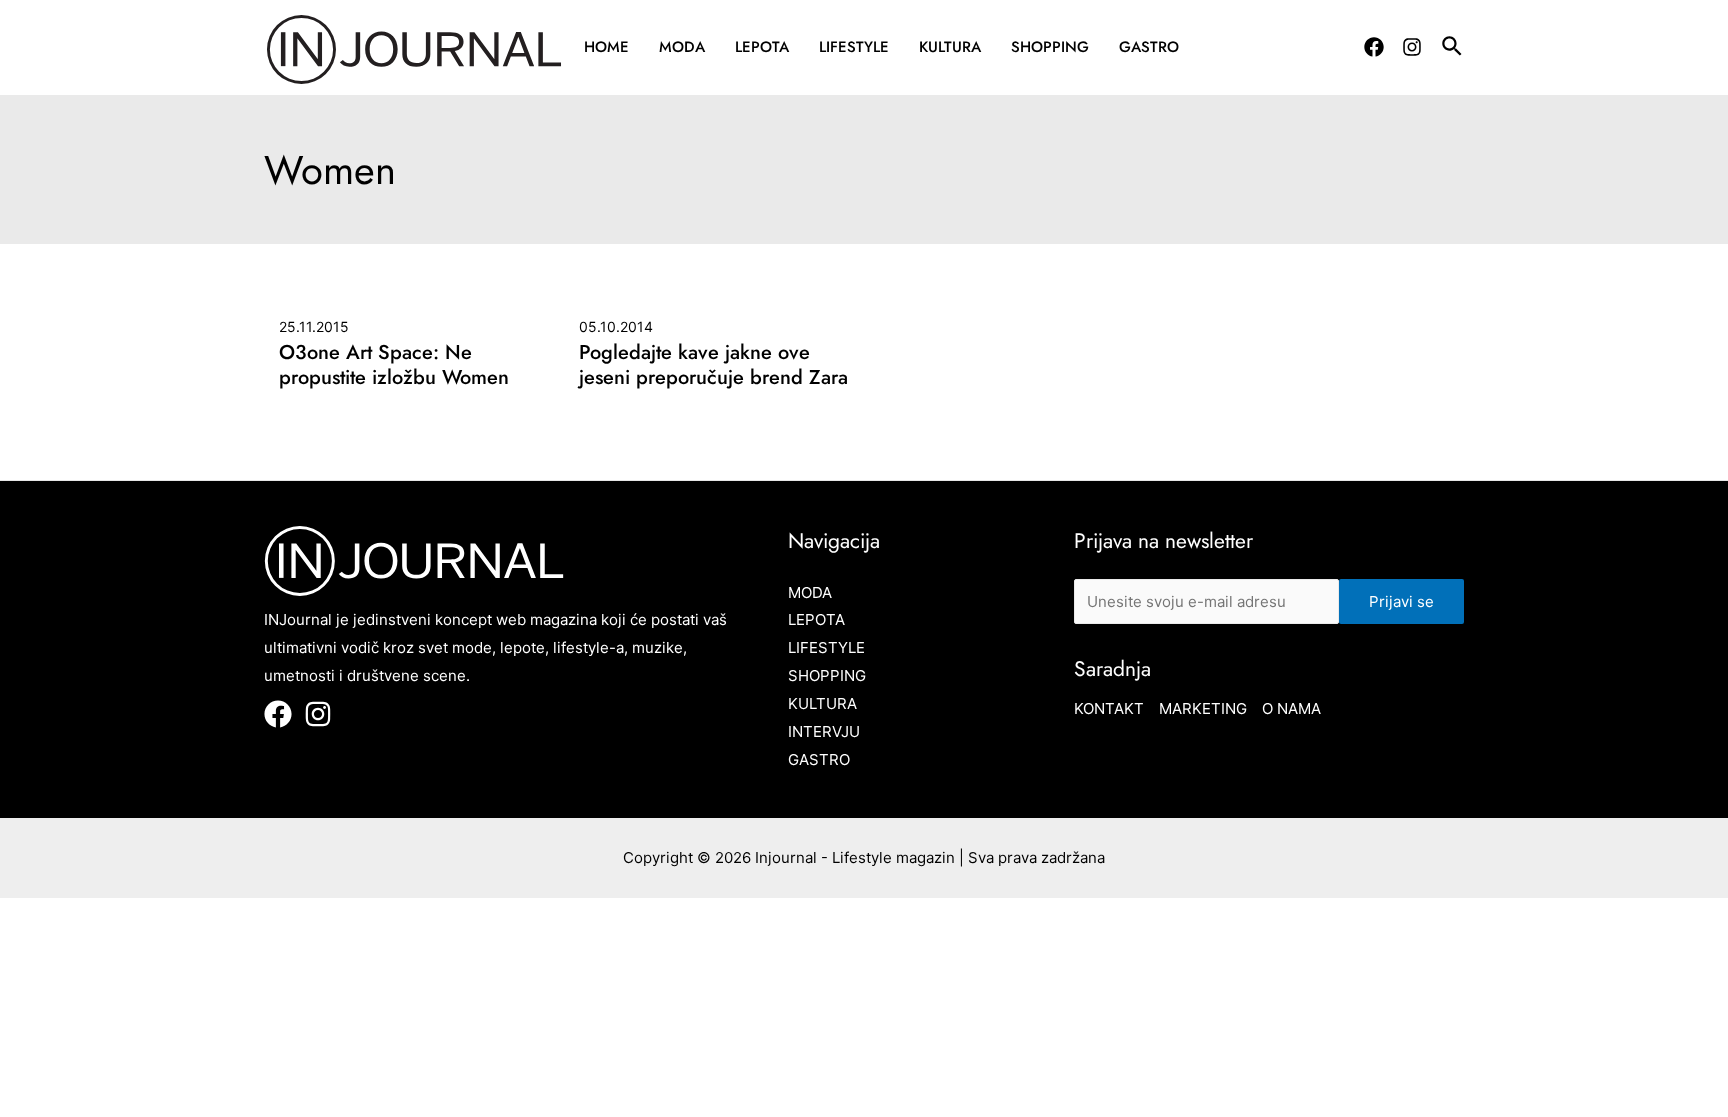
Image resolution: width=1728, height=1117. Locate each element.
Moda (682, 47)
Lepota (762, 47)
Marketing (1203, 708)
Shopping (1050, 47)
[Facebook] (1374, 47)
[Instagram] (1412, 47)
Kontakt (1109, 708)
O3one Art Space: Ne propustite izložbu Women (394, 365)
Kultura (950, 47)
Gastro (1149, 47)
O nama (1291, 708)
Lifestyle (854, 47)
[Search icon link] (1453, 49)
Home (606, 47)
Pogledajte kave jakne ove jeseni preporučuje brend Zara (713, 365)
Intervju (824, 731)
